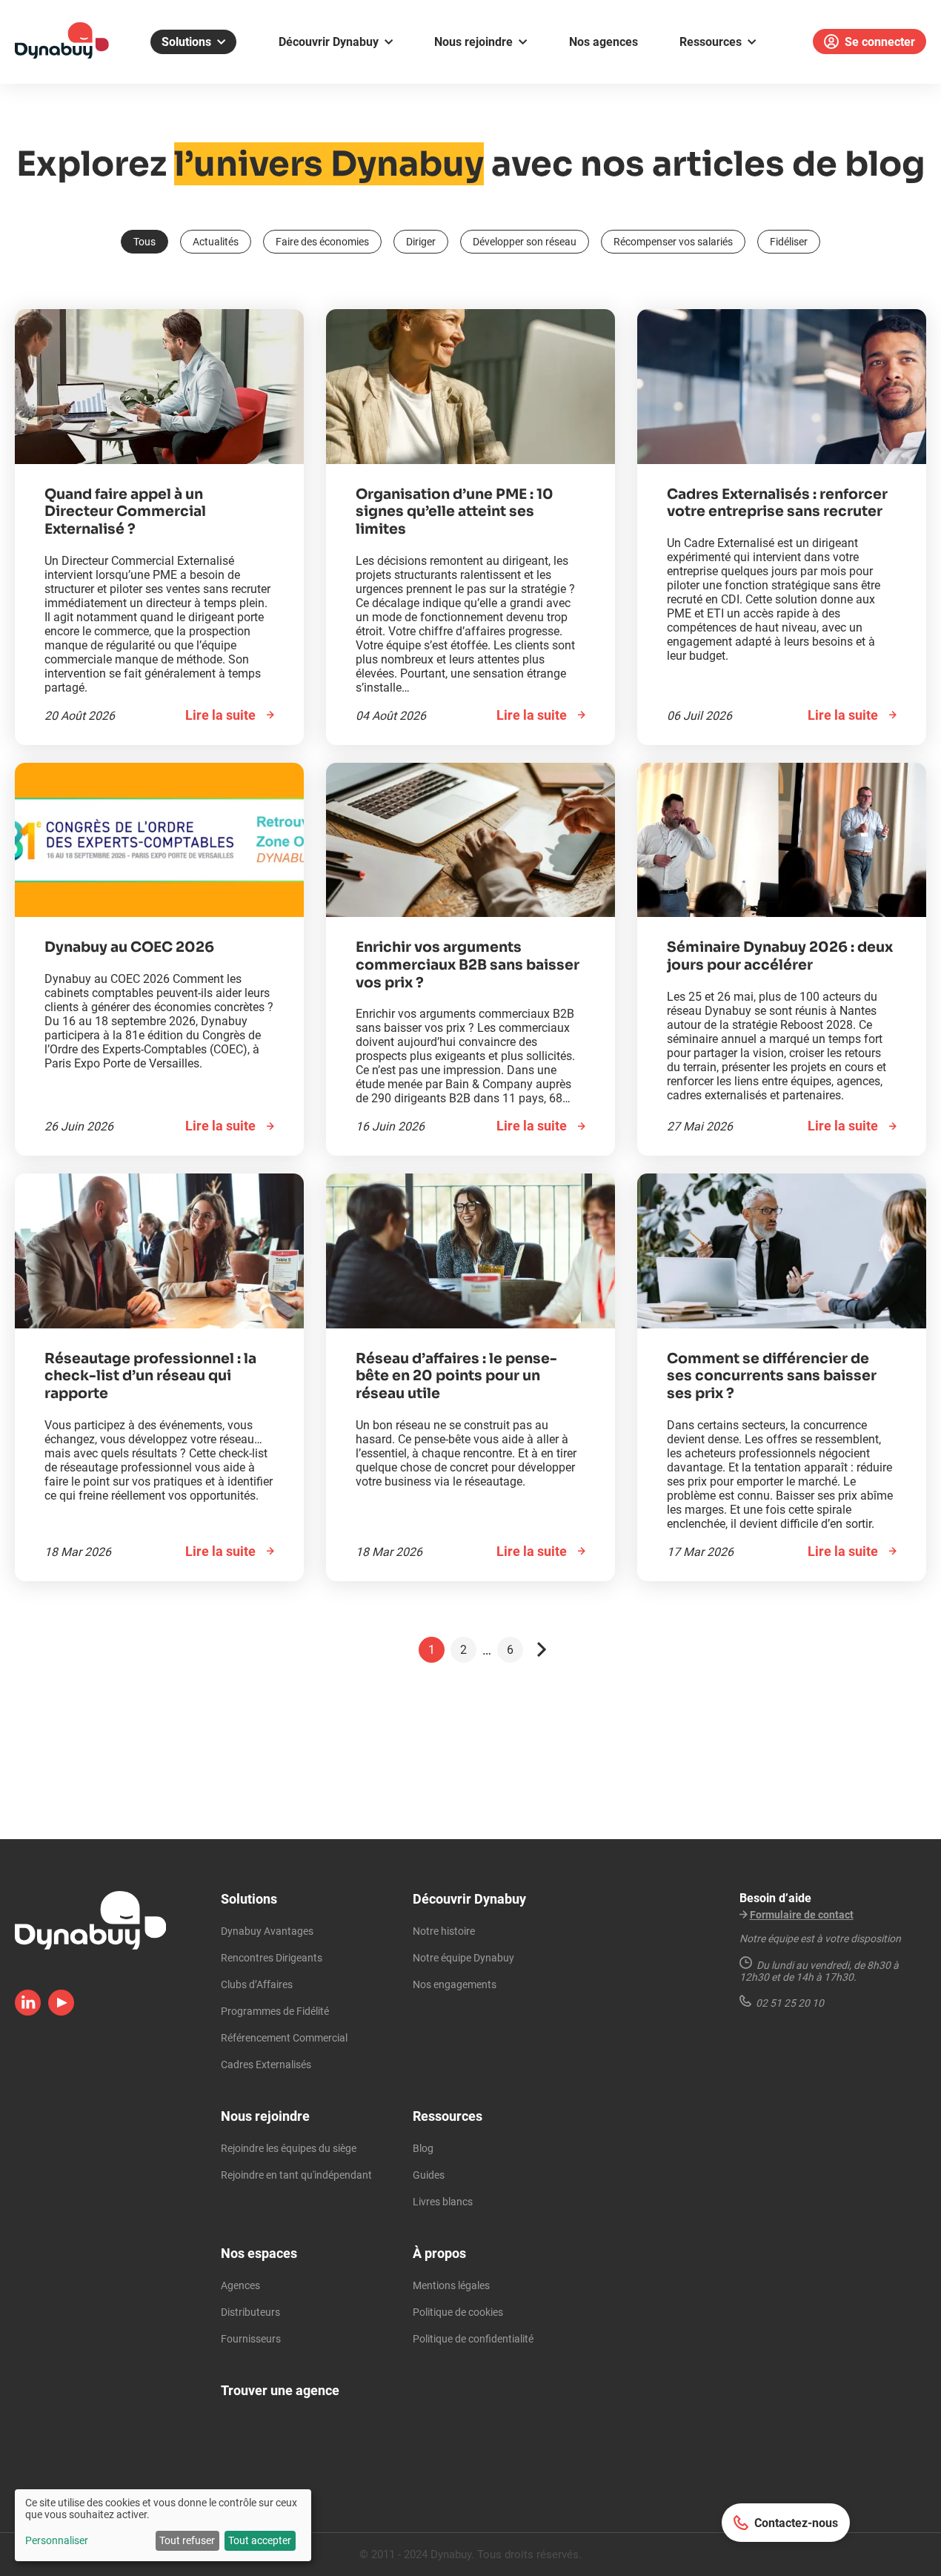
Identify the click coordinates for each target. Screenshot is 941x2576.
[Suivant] (542, 1650)
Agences (240, 2285)
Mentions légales (451, 2285)
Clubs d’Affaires (257, 1984)
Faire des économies (322, 242)
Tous (144, 242)
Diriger (421, 242)
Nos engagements (455, 1984)
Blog (423, 2148)
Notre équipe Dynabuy (463, 1958)
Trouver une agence (280, 2390)
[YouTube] (61, 2011)
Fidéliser (789, 242)
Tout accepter (260, 2540)
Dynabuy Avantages (267, 1931)
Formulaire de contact (802, 1915)
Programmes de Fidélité (275, 2011)
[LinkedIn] (28, 2011)
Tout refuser (187, 2540)
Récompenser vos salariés (673, 242)
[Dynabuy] (62, 54)
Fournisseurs (251, 2339)
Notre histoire (444, 1931)
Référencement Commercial (284, 2038)
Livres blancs (443, 2202)
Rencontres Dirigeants (272, 1958)
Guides (429, 2175)
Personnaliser (57, 2540)
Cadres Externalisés (266, 2065)
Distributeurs (250, 2312)
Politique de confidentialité (473, 2339)
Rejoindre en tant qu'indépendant (296, 2175)
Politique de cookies (458, 2312)
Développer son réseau (525, 242)
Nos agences (603, 42)
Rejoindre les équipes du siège (289, 2148)
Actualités (216, 242)
